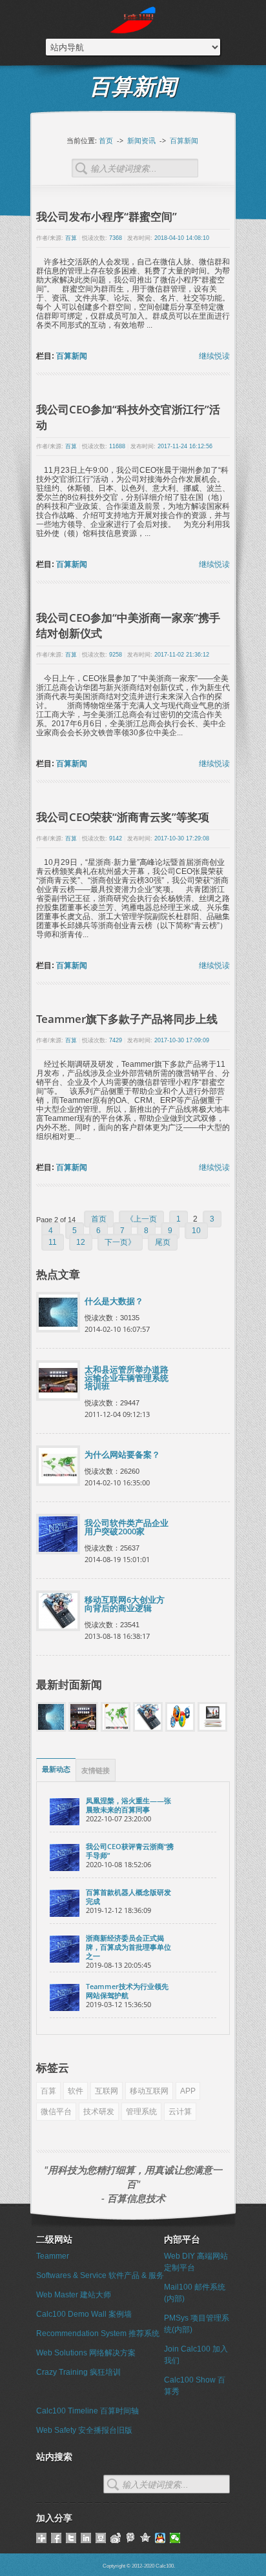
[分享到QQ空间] (146, 2538)
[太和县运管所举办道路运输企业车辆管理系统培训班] (83, 1729)
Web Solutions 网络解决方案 (86, 2353)
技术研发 (99, 2112)
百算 (71, 238)
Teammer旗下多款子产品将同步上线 (127, 1019)
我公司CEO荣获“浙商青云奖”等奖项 (123, 817)
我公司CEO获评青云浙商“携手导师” (130, 1851)
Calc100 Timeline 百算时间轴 (87, 2411)
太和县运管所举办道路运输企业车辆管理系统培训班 (127, 1378)
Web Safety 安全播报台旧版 (84, 2430)
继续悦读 (214, 356)
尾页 (163, 1242)
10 (196, 1231)
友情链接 (96, 1770)
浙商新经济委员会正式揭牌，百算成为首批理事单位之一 (128, 1947)
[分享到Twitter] (71, 2538)
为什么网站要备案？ (122, 1455)
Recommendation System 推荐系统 (98, 2333)
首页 (106, 140)
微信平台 (56, 2112)
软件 (76, 2091)
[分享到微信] (175, 2538)
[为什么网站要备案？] (116, 1729)
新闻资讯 (141, 140)
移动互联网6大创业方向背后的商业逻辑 (125, 1604)
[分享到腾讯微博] (131, 2538)
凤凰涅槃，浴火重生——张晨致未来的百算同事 (128, 1805)
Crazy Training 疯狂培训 (78, 2372)
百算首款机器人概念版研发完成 (128, 1897)
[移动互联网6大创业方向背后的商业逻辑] (148, 1729)
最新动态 (56, 1769)
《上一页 (141, 1219)
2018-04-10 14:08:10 (182, 238)
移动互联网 (149, 2091)
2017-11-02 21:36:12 (182, 655)
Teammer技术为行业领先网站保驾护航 (127, 1991)
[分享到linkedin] (86, 2538)
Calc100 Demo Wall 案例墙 (84, 2314)
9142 (116, 838)
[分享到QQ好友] (160, 2538)
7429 (116, 1040)
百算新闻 (184, 140)
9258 (116, 655)
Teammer (53, 2256)
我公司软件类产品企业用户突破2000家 (127, 1527)
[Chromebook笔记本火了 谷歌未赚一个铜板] (212, 1729)
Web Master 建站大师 (74, 2295)
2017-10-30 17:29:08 (182, 838)
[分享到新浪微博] (116, 2538)
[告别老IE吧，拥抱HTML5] (180, 1729)
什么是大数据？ (114, 1301)
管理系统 (141, 2112)
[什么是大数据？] (51, 1729)
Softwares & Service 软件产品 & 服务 (100, 2275)
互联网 (107, 2091)
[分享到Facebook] (56, 2538)
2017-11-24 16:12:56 (185, 446)
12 (81, 1242)
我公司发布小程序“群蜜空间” (107, 216)
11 (53, 1242)
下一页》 (120, 1242)
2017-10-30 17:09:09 (182, 1040)
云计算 (180, 2112)
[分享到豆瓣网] (101, 2538)
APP (188, 2091)
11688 (117, 446)
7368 (116, 238)
